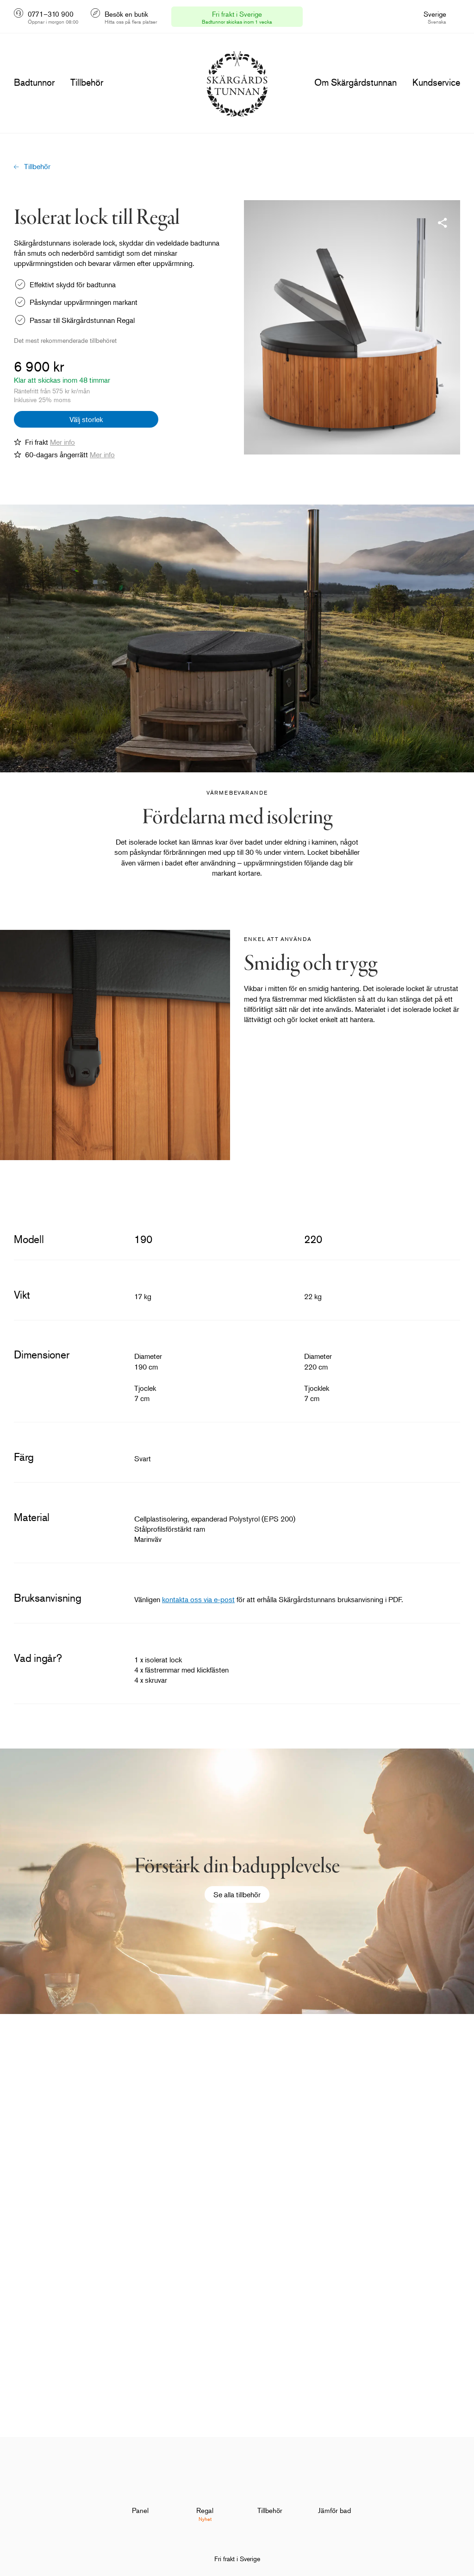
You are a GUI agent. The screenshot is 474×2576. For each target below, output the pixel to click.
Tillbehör (37, 166)
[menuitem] (140, 2495)
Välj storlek (86, 419)
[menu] (34, 82)
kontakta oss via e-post (198, 1599)
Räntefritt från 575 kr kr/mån (52, 391)
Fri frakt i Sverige (237, 2559)
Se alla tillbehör (237, 1894)
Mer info (62, 442)
